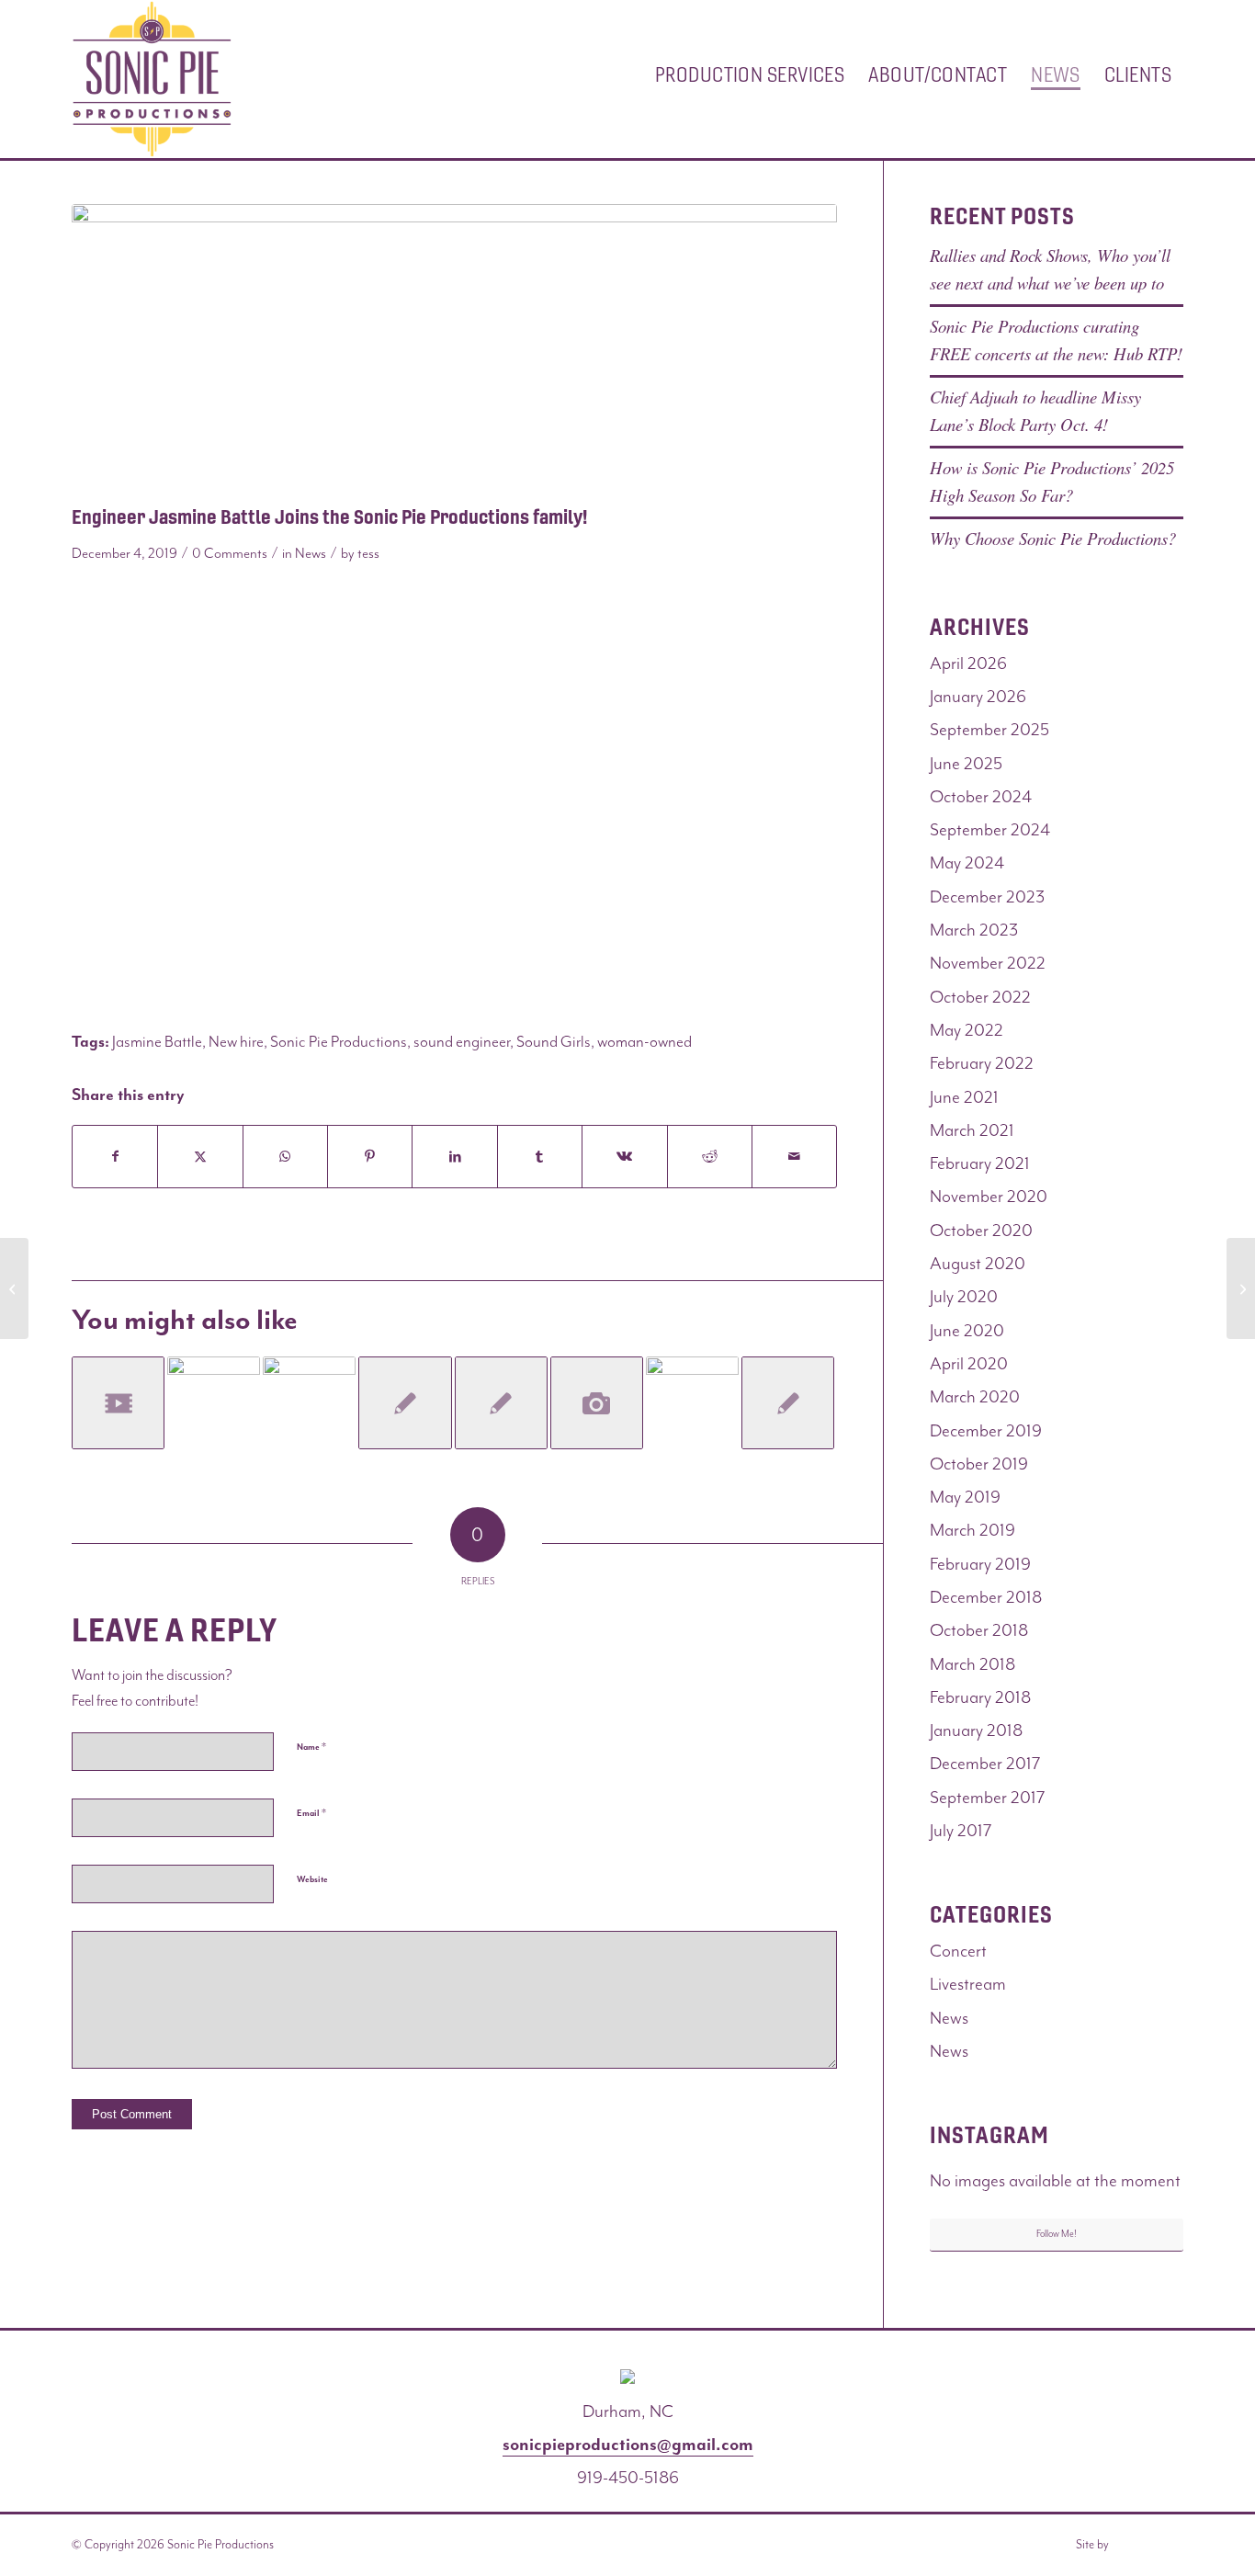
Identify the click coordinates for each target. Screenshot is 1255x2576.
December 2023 (987, 897)
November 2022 (988, 963)
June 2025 (966, 764)
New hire (236, 1041)
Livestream (968, 1984)
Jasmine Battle (157, 1041)
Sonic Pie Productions (339, 1041)
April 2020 (969, 1364)
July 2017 (961, 1831)
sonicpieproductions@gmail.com (628, 2445)
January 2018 (976, 1731)
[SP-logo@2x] (152, 79)
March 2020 (975, 1397)
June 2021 (964, 1097)
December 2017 (985, 1764)
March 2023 (974, 930)
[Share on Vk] (624, 1157)
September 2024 (990, 830)
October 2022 (980, 997)
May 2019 (965, 1497)
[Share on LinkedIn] (454, 1157)
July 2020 (964, 1297)
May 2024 (967, 863)
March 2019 (972, 1530)
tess (368, 553)
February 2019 (980, 1564)
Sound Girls (554, 1041)
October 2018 (979, 1630)
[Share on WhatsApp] (285, 1157)
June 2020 (967, 1331)
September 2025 (989, 730)
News (311, 553)
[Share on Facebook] (115, 1157)
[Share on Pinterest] (370, 1157)
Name (311, 1747)
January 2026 (978, 697)
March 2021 (972, 1130)
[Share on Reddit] (710, 1157)
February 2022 (982, 1063)
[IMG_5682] (454, 350)
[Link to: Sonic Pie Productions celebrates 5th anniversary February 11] (309, 1403)
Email (311, 1813)
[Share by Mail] (794, 1157)
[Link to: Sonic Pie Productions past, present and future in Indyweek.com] (405, 1403)
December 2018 (986, 1597)
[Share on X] (200, 1157)
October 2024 (981, 797)
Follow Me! (1057, 2234)
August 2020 (978, 1264)
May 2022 (967, 1030)
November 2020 (989, 1197)
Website (312, 1879)
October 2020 (981, 1231)
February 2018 (980, 1697)
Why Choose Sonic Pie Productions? (1053, 538)
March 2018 (972, 1664)
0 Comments (230, 553)
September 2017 (988, 1798)
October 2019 (979, 1464)
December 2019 (986, 1431)
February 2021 (980, 1163)
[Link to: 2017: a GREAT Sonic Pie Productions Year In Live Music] (214, 1403)
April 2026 (968, 664)
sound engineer (462, 1041)
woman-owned (644, 1041)
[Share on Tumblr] (540, 1157)
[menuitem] (750, 79)
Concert (958, 1951)
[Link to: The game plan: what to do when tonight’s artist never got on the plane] (501, 1403)
